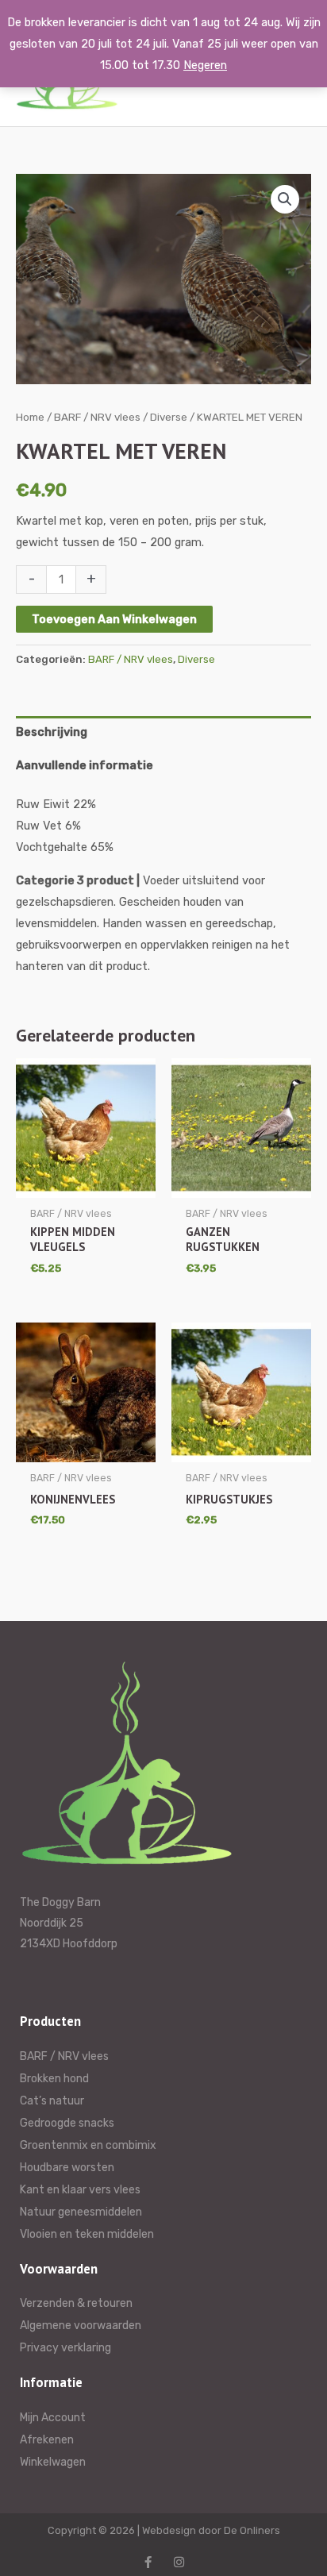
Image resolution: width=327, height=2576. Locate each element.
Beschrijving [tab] (52, 732)
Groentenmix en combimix (88, 2145)
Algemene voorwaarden (81, 2326)
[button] (285, 199)
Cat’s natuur (52, 2101)
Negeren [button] (205, 65)
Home (30, 417)
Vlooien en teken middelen (87, 2234)
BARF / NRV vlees (97, 417)
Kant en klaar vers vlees (80, 2190)
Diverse (169, 417)
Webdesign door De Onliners (211, 2530)
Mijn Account (53, 2418)
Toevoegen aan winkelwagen (114, 619)
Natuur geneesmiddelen (81, 2212)
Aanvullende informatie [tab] (85, 765)
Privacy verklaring (65, 2348)
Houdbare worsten (67, 2168)
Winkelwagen (53, 2462)
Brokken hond (54, 2079)
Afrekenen (47, 2440)
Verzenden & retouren (76, 2303)
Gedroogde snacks (67, 2123)
